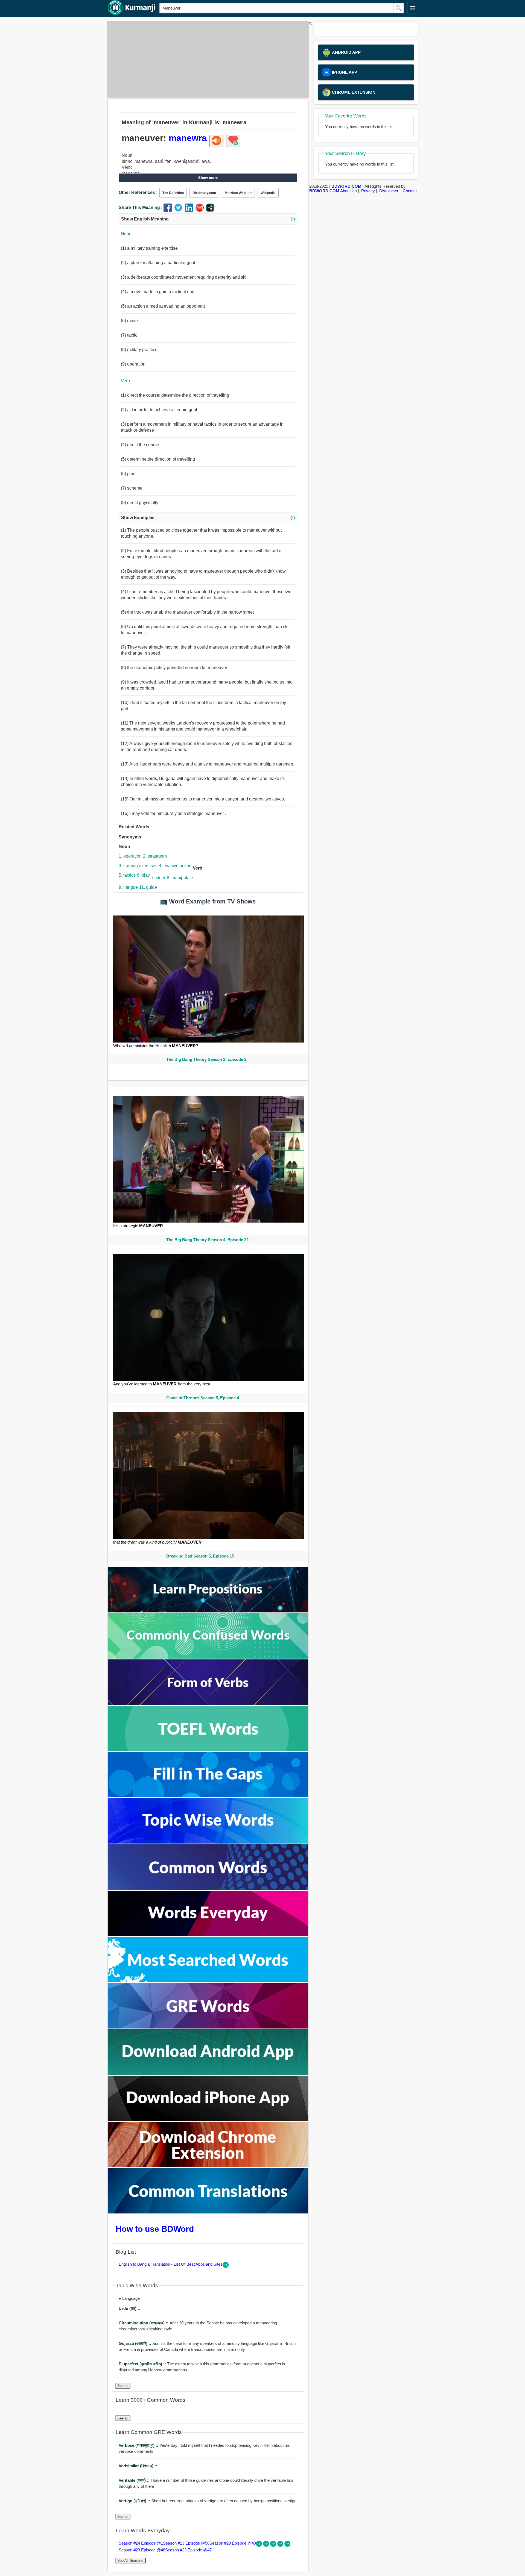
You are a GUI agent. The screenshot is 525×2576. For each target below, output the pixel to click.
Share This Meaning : (141, 207)
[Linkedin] (190, 210)
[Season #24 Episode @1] (259, 2545)
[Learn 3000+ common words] (208, 1888)
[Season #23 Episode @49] (274, 2545)
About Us (348, 191)
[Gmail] (201, 210)
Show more (208, 178)
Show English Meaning (208, 219)
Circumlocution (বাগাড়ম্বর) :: (144, 2323)
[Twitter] (180, 210)
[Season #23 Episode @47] (287, 2545)
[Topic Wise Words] (208, 1842)
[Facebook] (169, 210)
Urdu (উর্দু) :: (129, 2308)
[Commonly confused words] (208, 1657)
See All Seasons (130, 2561)
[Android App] (208, 2073)
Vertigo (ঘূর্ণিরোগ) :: (135, 2501)
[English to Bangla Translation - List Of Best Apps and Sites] (226, 2266)
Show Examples (208, 518)
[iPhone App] (208, 2120)
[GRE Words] (208, 2027)
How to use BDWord (155, 2229)
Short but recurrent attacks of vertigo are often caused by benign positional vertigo (208, 2501)
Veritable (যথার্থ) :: (135, 2480)
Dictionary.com (204, 193)
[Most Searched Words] (208, 1981)
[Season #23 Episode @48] (281, 2545)
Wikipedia (268, 193)
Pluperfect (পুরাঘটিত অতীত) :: (143, 2364)
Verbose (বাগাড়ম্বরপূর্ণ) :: (139, 2445)
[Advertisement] (206, 59)
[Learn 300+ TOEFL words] (208, 1750)
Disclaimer (389, 191)
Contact (410, 191)
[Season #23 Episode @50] (267, 2545)
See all (123, 2386)
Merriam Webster (238, 193)
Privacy (368, 191)
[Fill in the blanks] (208, 1796)
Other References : (138, 192)
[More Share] (210, 210)
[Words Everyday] (208, 1935)
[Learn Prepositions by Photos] (208, 1611)
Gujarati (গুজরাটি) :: (135, 2343)
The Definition (173, 193)
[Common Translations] (208, 2212)
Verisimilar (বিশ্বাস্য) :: (138, 2466)
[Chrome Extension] (208, 2166)
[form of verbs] (208, 1704)
